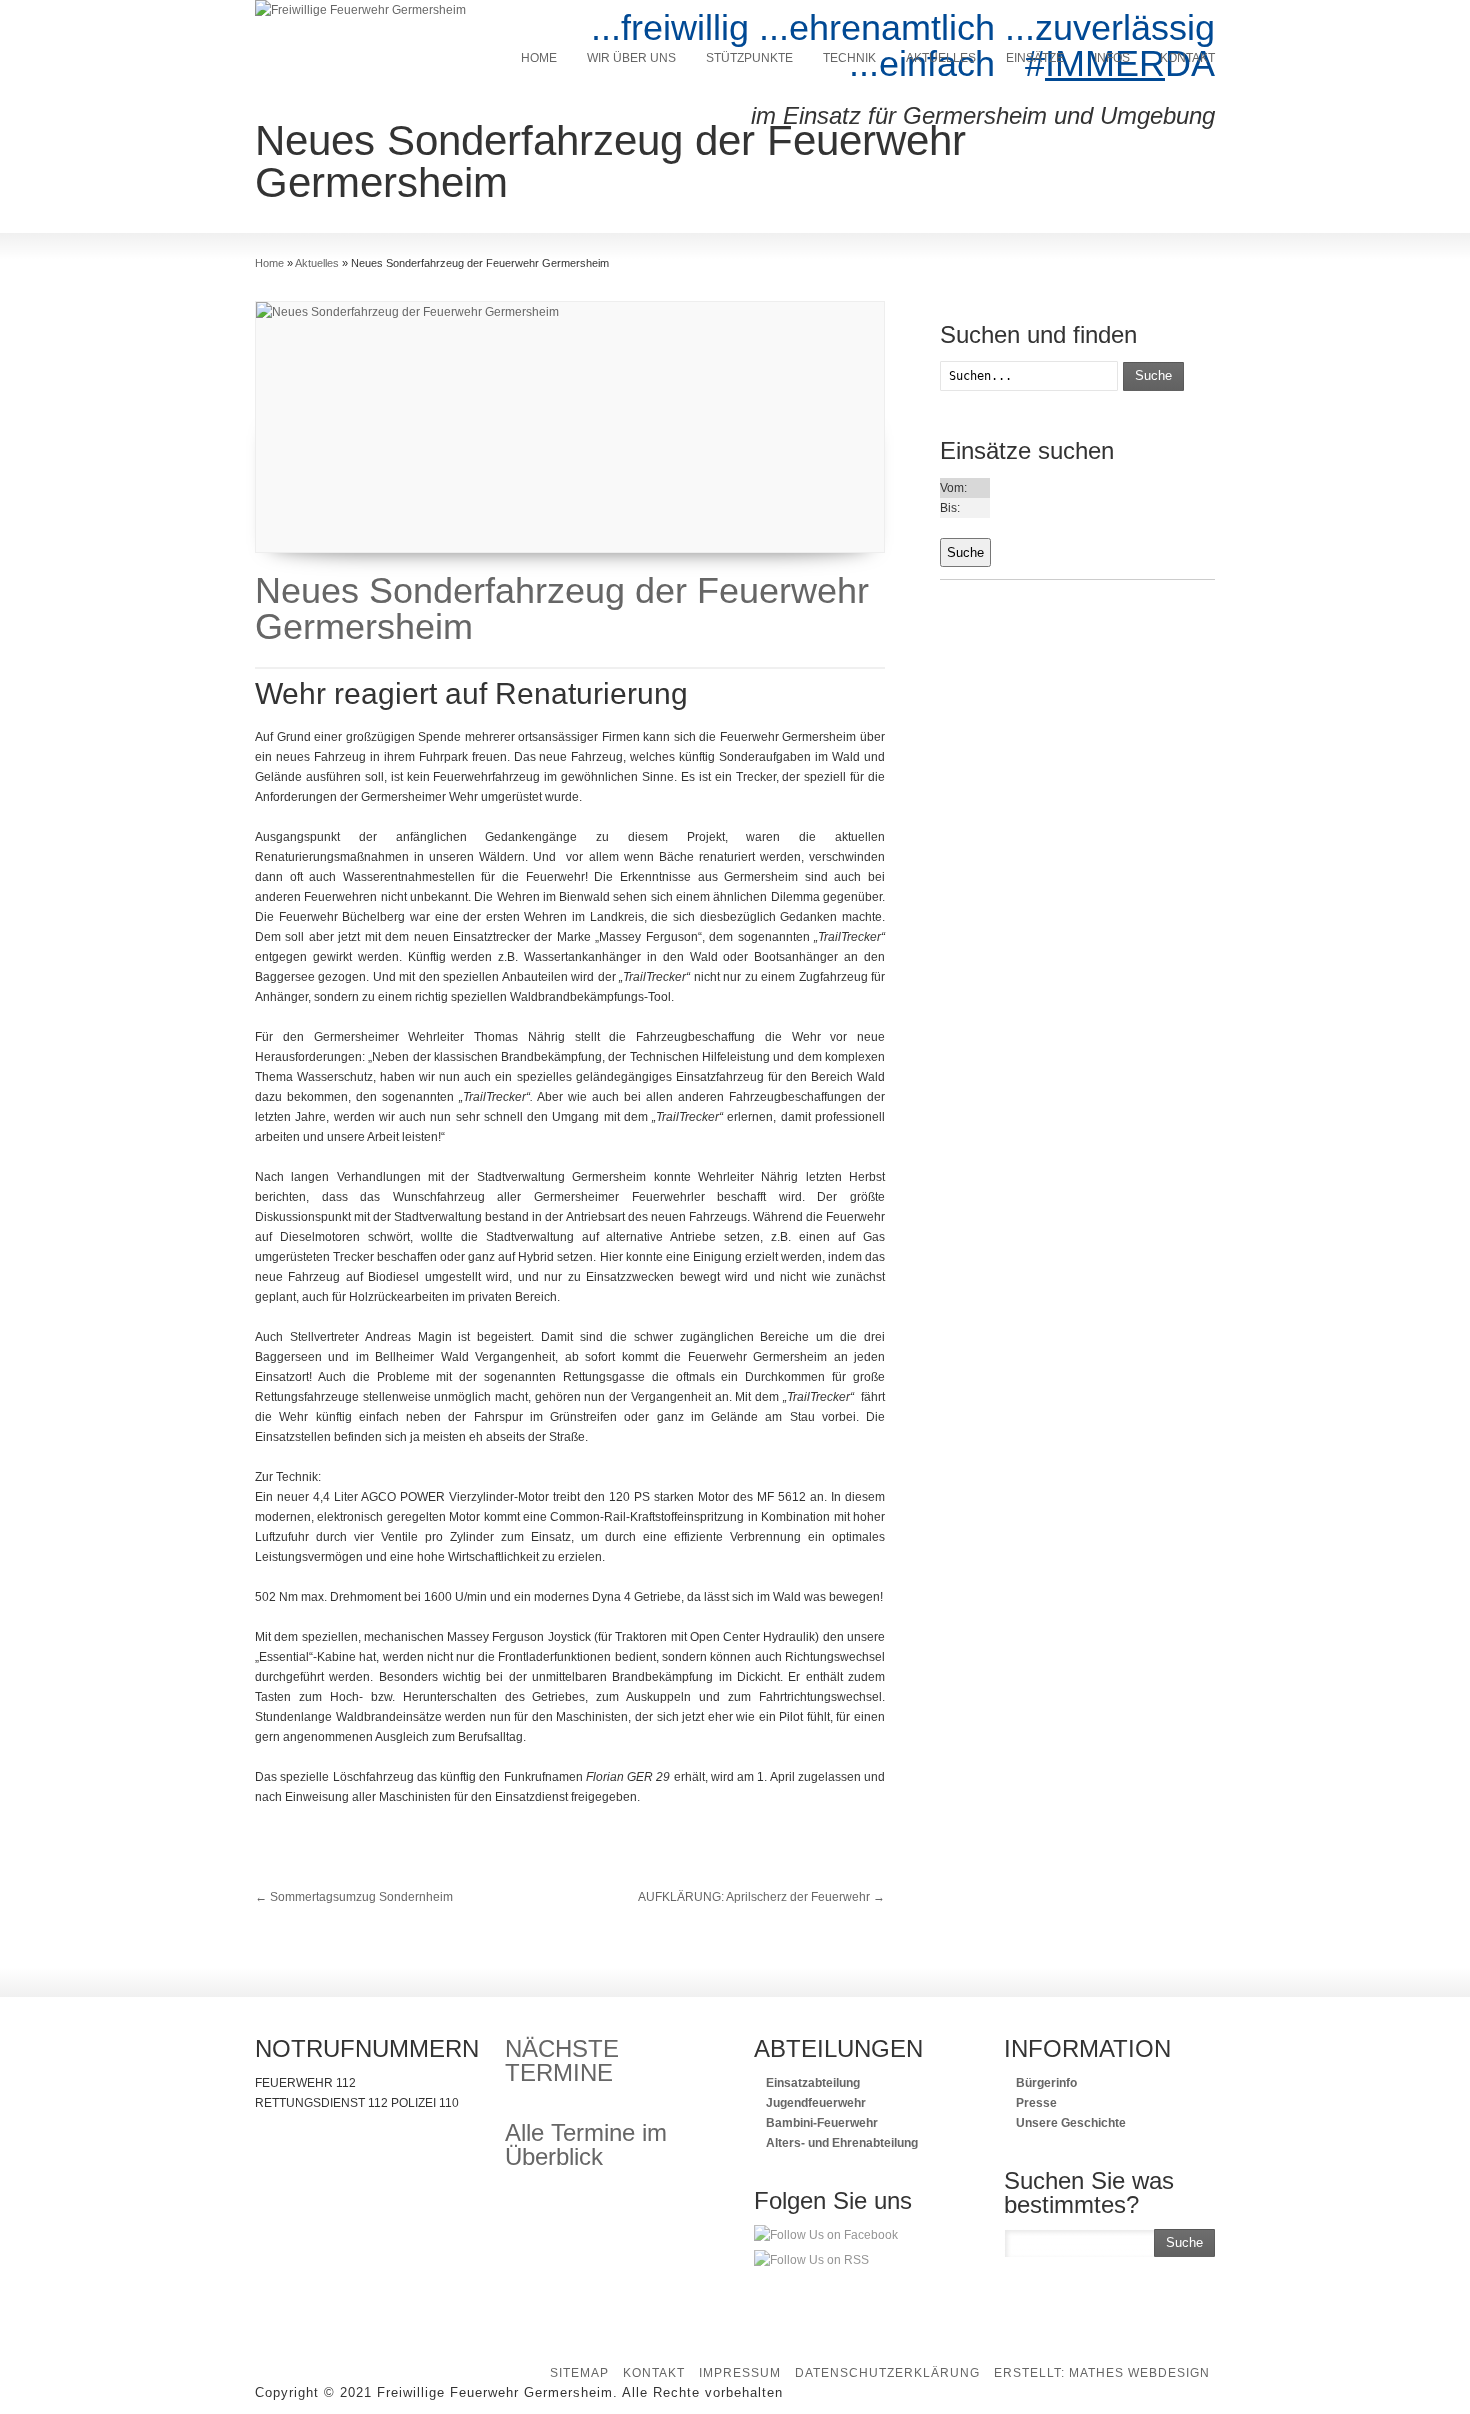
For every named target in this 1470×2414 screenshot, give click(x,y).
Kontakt (654, 2373)
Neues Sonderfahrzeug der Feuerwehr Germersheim (562, 608)
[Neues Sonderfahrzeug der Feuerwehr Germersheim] (570, 427)
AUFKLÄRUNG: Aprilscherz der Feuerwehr (761, 1897)
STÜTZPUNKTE (749, 58)
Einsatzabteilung (811, 2083)
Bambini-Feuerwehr (820, 2123)
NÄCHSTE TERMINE (562, 2060)
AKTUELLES (941, 58)
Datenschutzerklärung (887, 2373)
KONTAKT (1187, 58)
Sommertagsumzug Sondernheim (354, 1897)
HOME (539, 58)
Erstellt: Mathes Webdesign (1102, 2373)
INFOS (1112, 58)
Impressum (740, 2373)
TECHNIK (849, 58)
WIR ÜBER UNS (631, 58)
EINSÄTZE (1035, 58)
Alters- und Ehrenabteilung (840, 2143)
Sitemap (579, 2373)
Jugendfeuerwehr (814, 2103)
